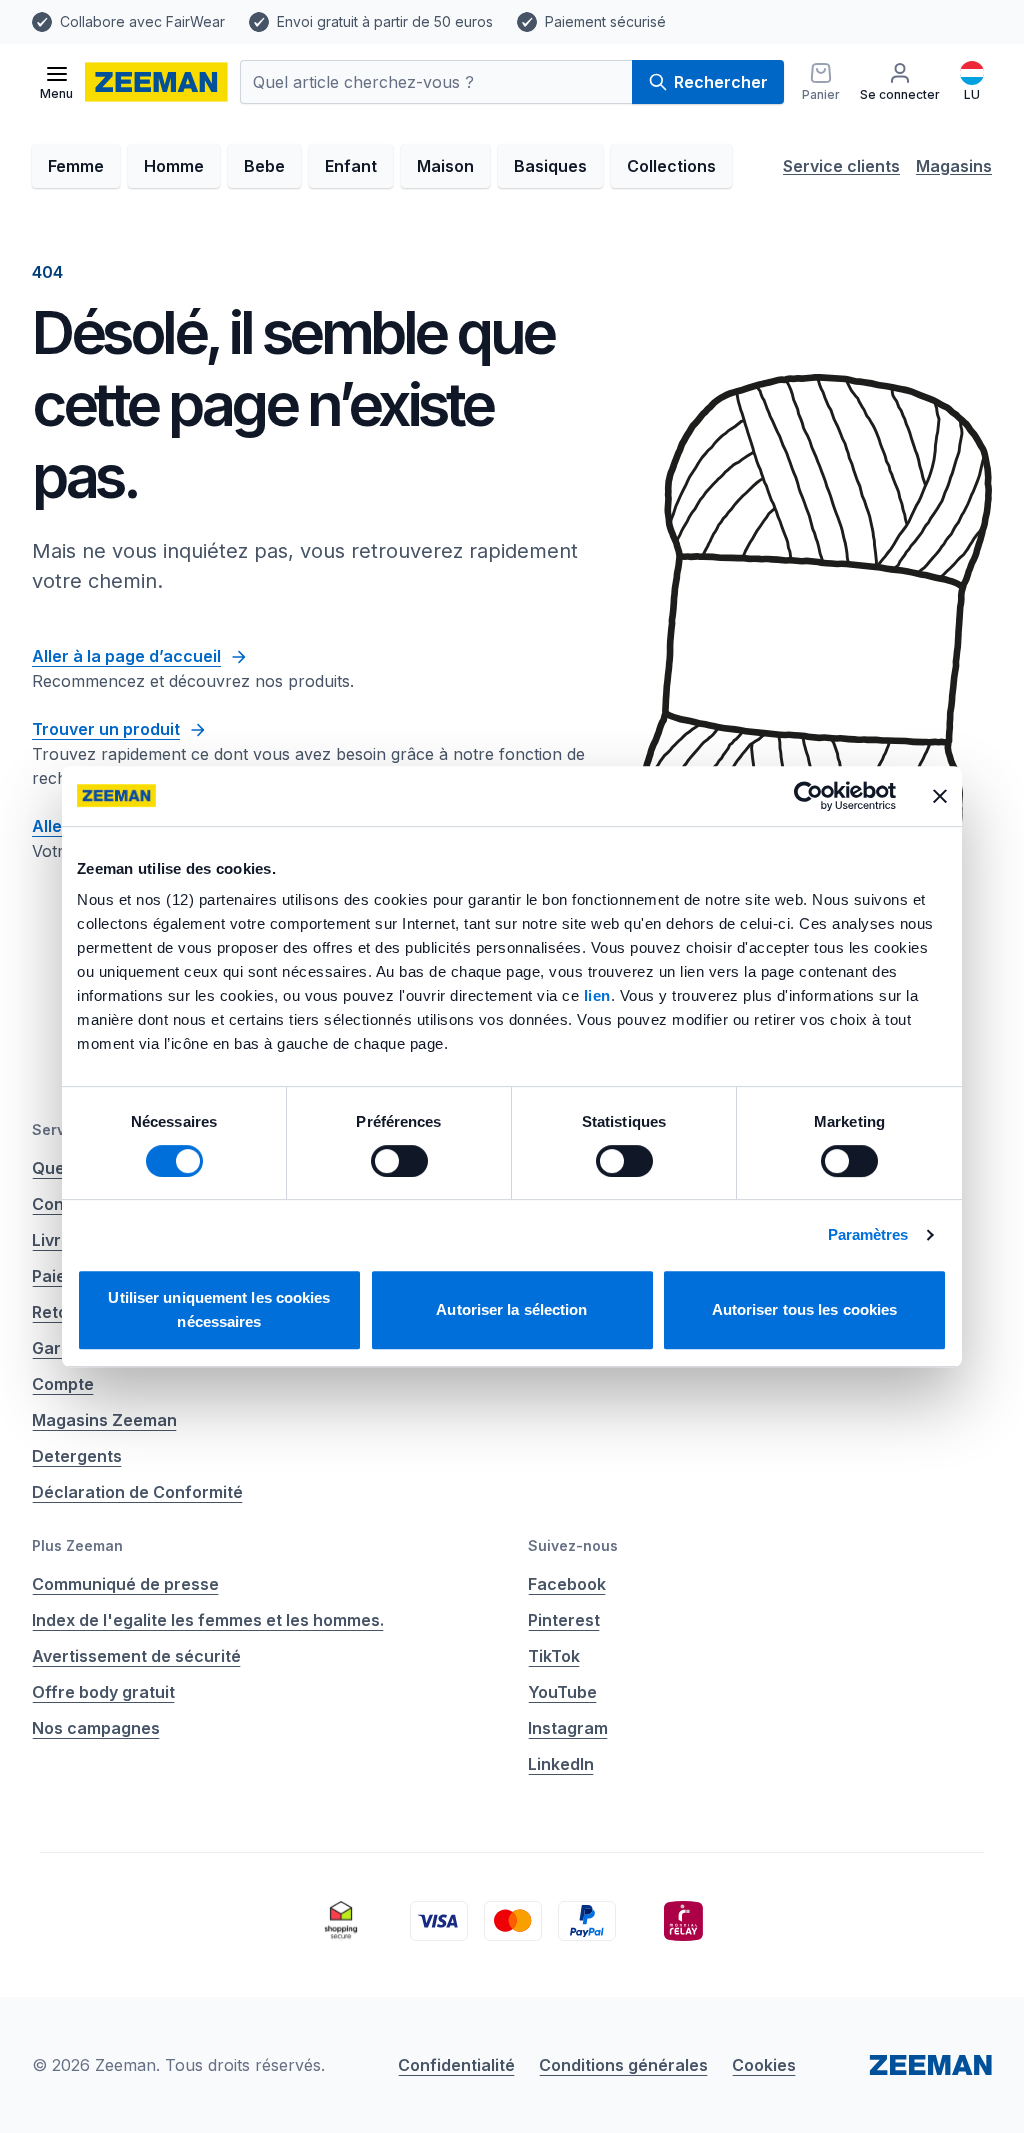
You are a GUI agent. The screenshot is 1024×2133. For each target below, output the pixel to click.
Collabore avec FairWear (142, 21)
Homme (174, 166)
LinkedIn (561, 1764)
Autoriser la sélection (511, 1309)
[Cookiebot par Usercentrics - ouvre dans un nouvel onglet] (808, 796)
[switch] (399, 1161)
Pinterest (564, 1620)
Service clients (841, 166)
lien (597, 995)
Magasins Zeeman (104, 1420)
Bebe (264, 166)
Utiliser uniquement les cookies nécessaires (219, 1309)
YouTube (562, 1692)
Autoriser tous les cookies (805, 1309)
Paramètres (868, 1234)
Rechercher (721, 82)
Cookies (764, 2065)
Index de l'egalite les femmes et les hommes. (208, 1620)
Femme (76, 166)
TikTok (554, 1656)
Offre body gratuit (103, 1692)
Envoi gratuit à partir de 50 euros (385, 21)
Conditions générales (623, 2065)
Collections (671, 166)
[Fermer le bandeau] (940, 796)
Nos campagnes (96, 1728)
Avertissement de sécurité (136, 1656)
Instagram (568, 1728)
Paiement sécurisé (605, 21)
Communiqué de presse (125, 1584)
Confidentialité (456, 2065)
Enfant (351, 166)
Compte (63, 1384)
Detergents (77, 1456)
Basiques (550, 166)
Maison (445, 166)
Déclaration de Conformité (137, 1492)
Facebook (567, 1584)
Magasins (954, 166)
